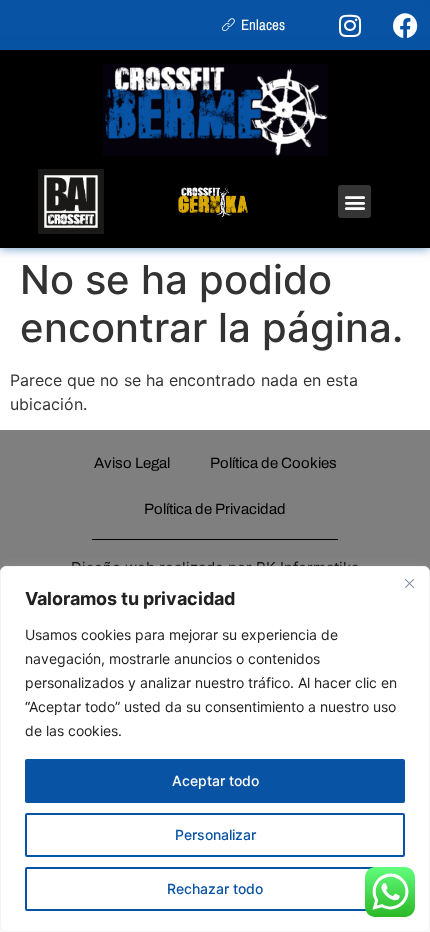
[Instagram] (350, 25)
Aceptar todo (215, 780)
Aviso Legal (132, 463)
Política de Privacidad (215, 509)
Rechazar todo (215, 888)
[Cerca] (409, 583)
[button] (354, 201)
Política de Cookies (273, 463)
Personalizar (215, 834)
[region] (215, 749)
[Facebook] (405, 25)
